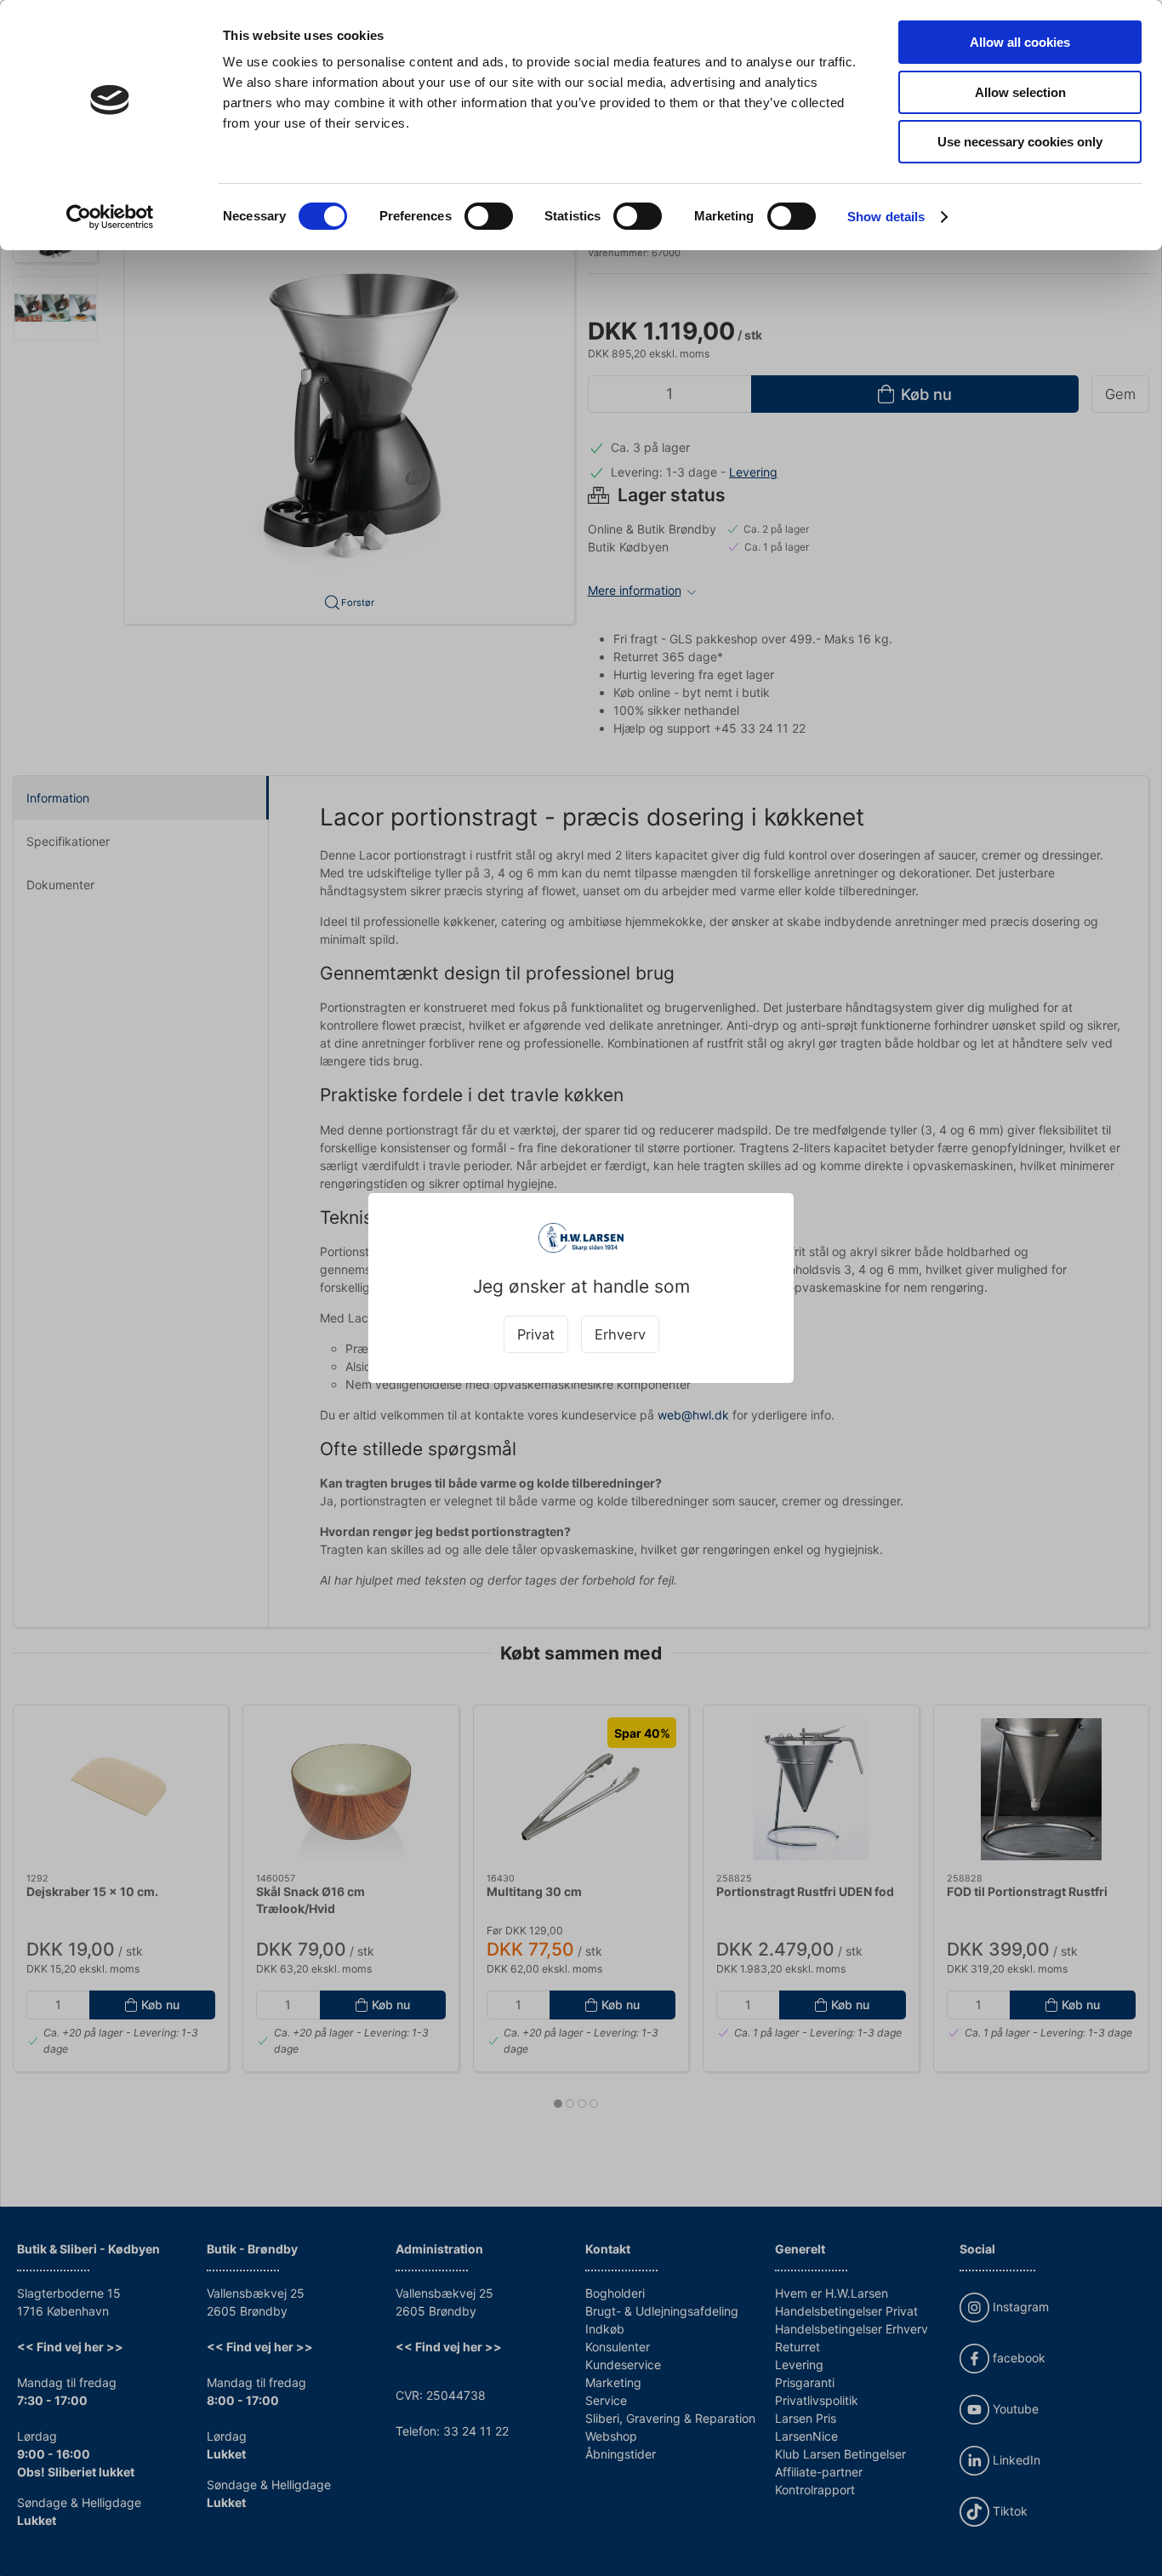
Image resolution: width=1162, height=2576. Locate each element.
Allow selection (1020, 92)
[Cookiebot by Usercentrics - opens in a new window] (110, 217)
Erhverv (620, 1334)
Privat (536, 1334)
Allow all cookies (1020, 42)
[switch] (489, 216)
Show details (886, 217)
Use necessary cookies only (1020, 142)
